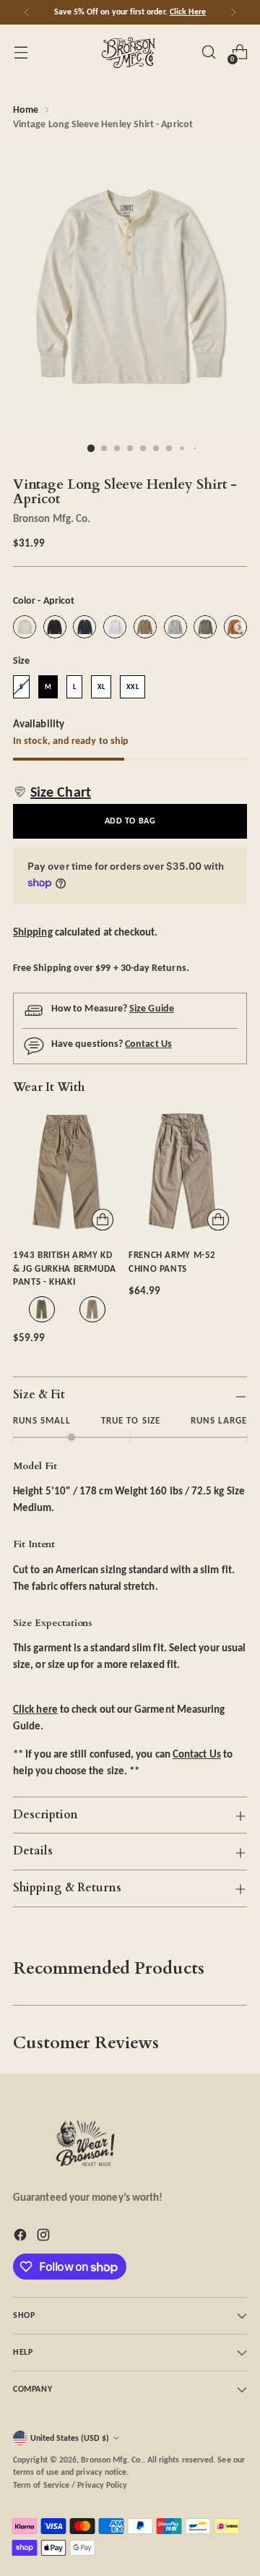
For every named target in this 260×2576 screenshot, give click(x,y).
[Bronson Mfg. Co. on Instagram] (45, 2237)
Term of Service (41, 2485)
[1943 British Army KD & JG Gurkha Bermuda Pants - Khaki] (66, 1172)
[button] (52, 792)
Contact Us (148, 1044)
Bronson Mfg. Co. (52, 518)
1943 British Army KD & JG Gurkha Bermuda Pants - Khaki (65, 1268)
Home (26, 110)
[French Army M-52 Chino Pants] (182, 1172)
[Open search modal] (208, 52)
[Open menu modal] (21, 52)
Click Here (188, 12)
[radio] (25, 627)
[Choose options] (103, 1220)
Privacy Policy (102, 2485)
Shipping (33, 932)
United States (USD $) (70, 2438)
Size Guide (152, 1008)
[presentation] (239, 627)
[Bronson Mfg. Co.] (130, 52)
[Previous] (27, 12)
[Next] (233, 12)
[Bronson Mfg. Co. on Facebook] (22, 2237)
